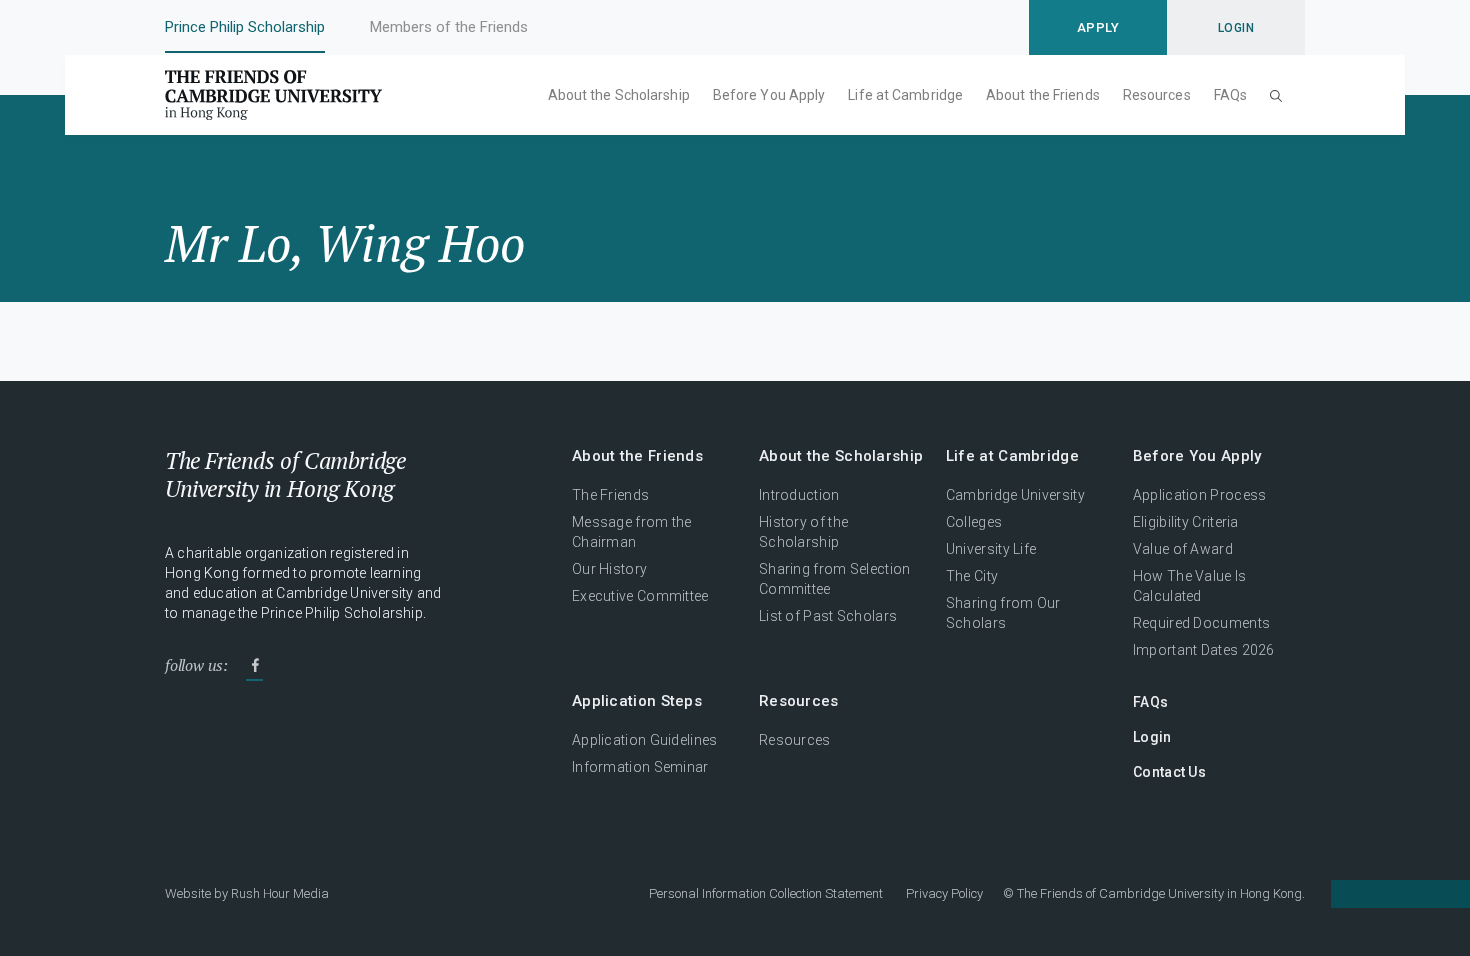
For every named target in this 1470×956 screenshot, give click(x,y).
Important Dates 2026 (1204, 650)
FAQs (1230, 95)
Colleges (974, 522)
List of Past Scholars (828, 616)
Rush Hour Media (280, 893)
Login (1152, 737)
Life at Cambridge (905, 95)
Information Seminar (640, 767)
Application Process (1200, 495)
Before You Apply (769, 95)
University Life (991, 549)
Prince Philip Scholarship (245, 27)
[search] (1276, 95)
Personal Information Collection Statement (766, 893)
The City (972, 576)
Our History (609, 569)
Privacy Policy (944, 893)
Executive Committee (640, 596)
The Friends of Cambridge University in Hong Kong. (1161, 893)
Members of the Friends (449, 27)
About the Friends (1043, 95)
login (1236, 28)
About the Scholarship (619, 95)
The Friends (610, 495)
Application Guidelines (645, 740)
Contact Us (1169, 772)
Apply (1098, 27)
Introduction (799, 495)
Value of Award (1183, 549)
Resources (1157, 95)
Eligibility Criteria (1186, 522)
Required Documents (1201, 623)
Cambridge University (1015, 495)
